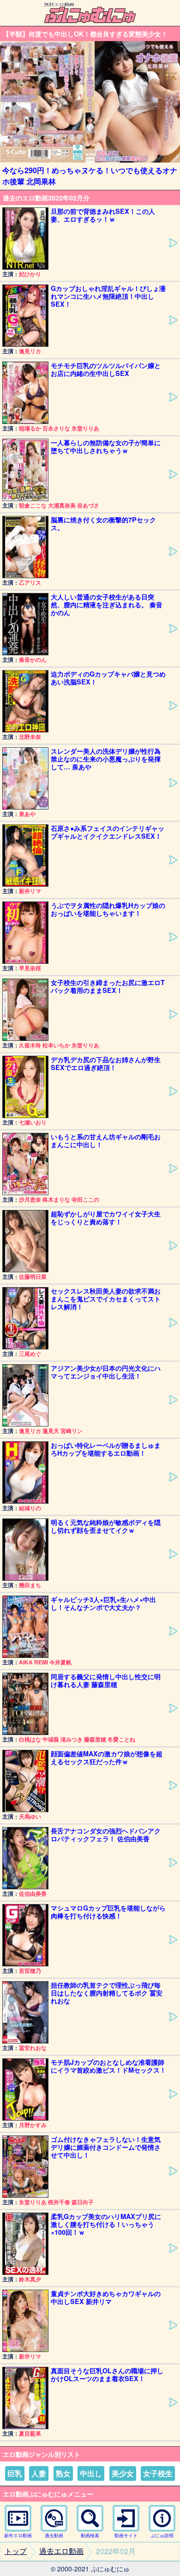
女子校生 (158, 2473)
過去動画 (54, 2535)
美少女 (123, 2473)
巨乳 (15, 2473)
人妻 (39, 2473)
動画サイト (126, 2535)
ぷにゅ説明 (162, 2535)
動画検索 (90, 2535)
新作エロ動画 (18, 2535)
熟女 (63, 2473)
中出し (91, 2473)
